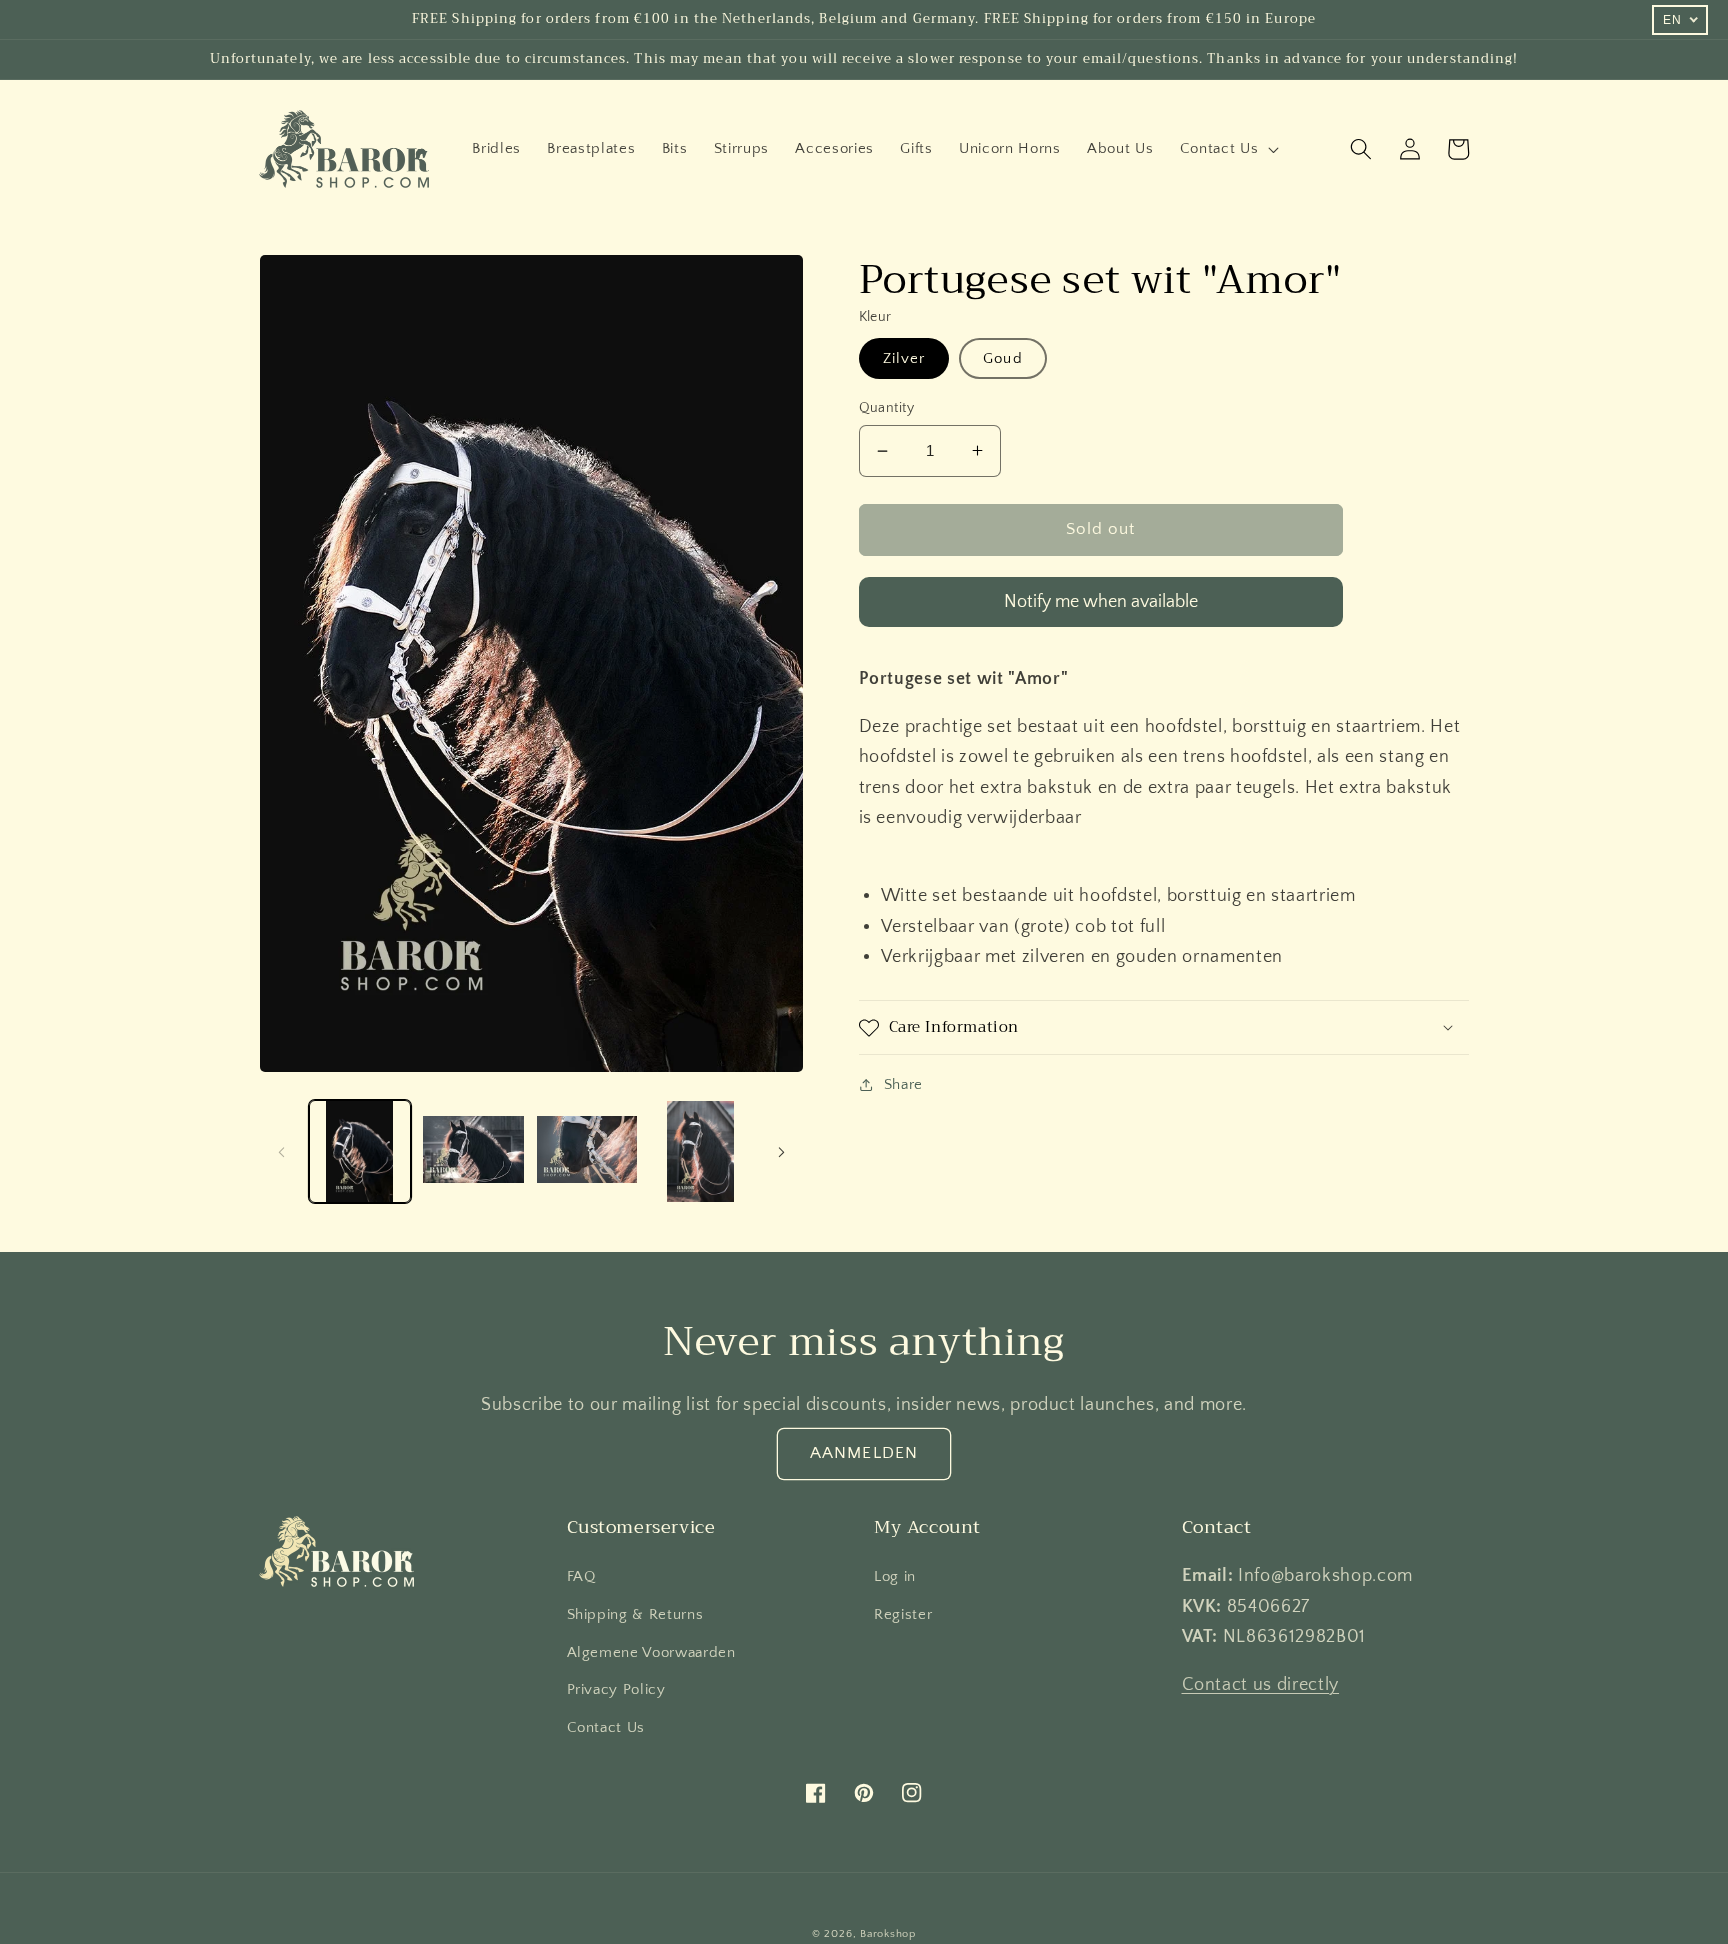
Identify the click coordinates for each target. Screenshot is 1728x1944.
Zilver (904, 358)
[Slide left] (281, 1151)
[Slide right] (782, 1151)
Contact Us (606, 1727)
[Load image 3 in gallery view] (587, 1151)
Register (903, 1614)
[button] (1227, 149)
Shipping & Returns (635, 1614)
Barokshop (888, 1934)
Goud (1002, 358)
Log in (895, 1576)
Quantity (887, 408)
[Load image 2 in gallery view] (473, 1151)
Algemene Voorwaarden (651, 1652)
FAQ (581, 1576)
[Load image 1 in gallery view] (360, 1151)
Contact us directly (1261, 1685)
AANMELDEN (864, 1453)
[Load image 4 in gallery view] (700, 1151)
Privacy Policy (616, 1689)
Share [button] (903, 1084)
